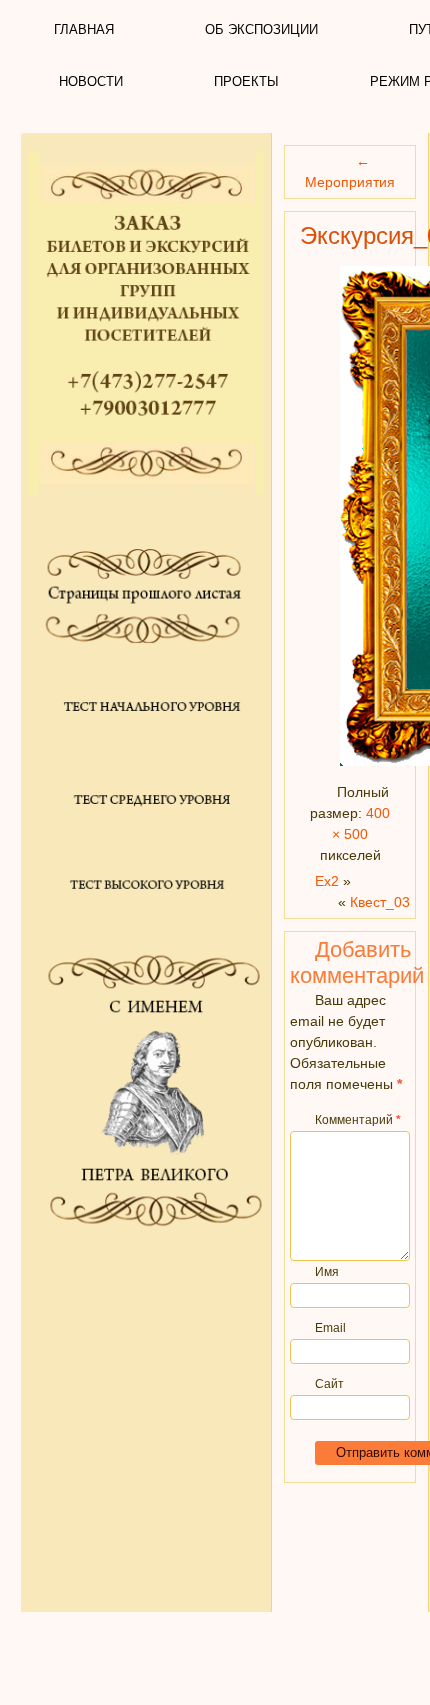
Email (330, 1328)
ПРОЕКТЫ (246, 81)
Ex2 (327, 881)
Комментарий (358, 1120)
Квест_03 (380, 902)
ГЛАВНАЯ (84, 29)
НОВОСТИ (91, 81)
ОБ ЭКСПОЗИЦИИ (261, 29)
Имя (327, 1272)
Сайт (329, 1384)
